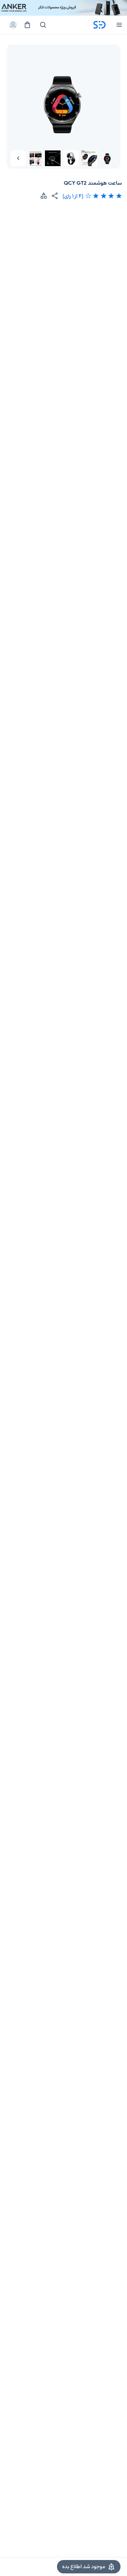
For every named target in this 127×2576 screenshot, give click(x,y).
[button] (18, 158)
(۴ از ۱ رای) (73, 196)
